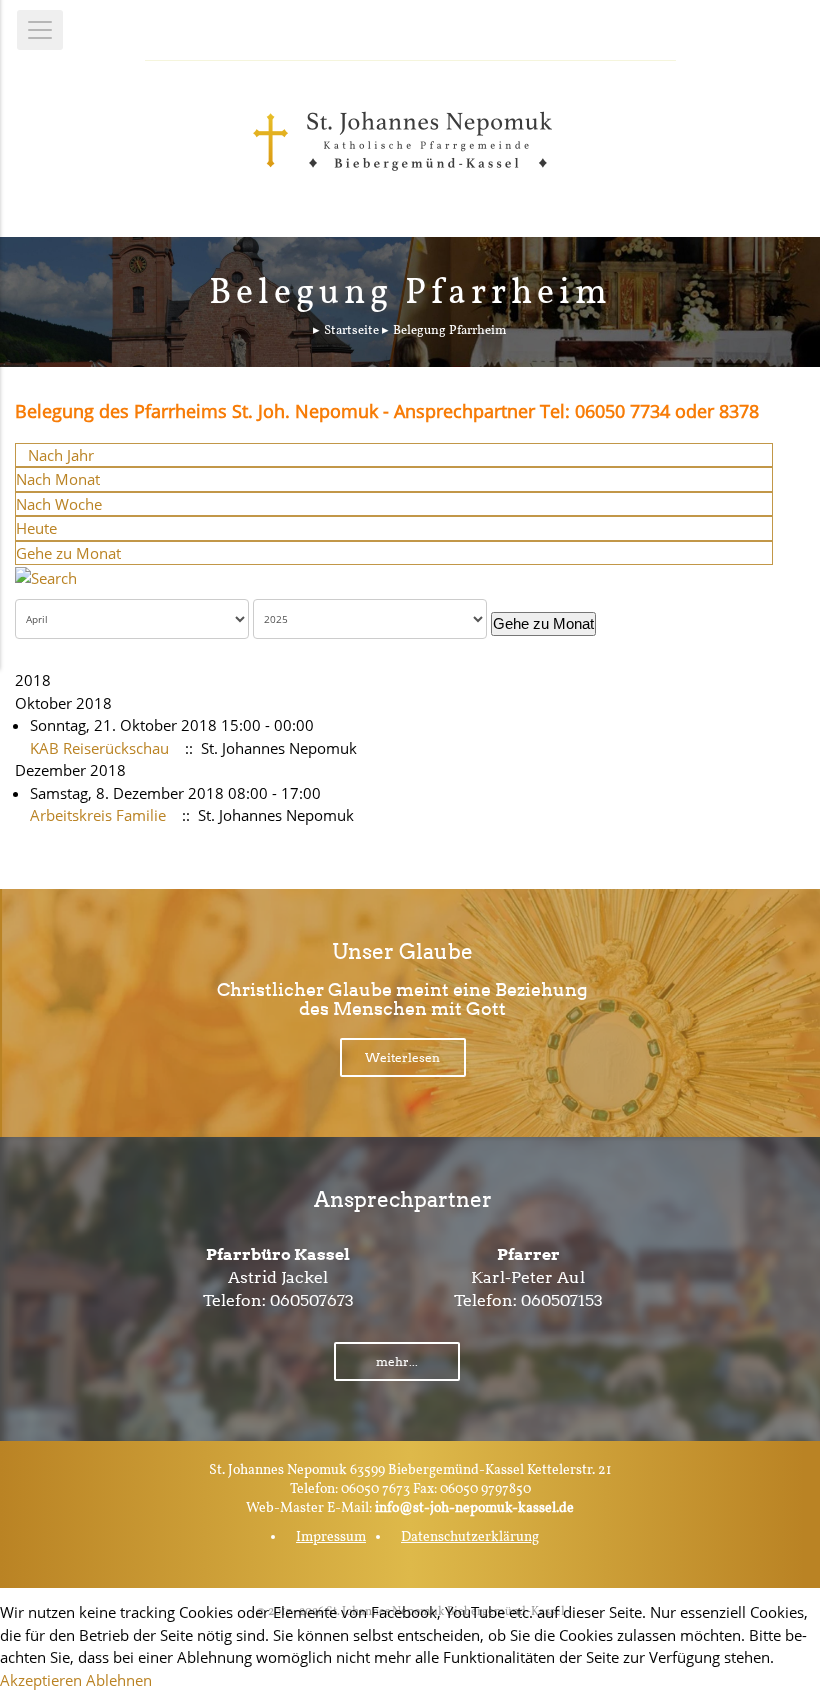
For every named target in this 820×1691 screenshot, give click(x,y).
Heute (36, 528)
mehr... (397, 1361)
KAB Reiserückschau (99, 748)
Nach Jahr (61, 455)
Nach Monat (58, 479)
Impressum (331, 1537)
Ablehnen (119, 1680)
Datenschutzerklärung (470, 1537)
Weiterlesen (402, 1057)
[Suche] (46, 576)
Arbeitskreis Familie (98, 815)
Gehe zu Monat (68, 553)
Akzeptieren (41, 1680)
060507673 (312, 1300)
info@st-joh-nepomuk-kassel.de (474, 1508)
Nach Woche (59, 504)
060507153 (562, 1300)
